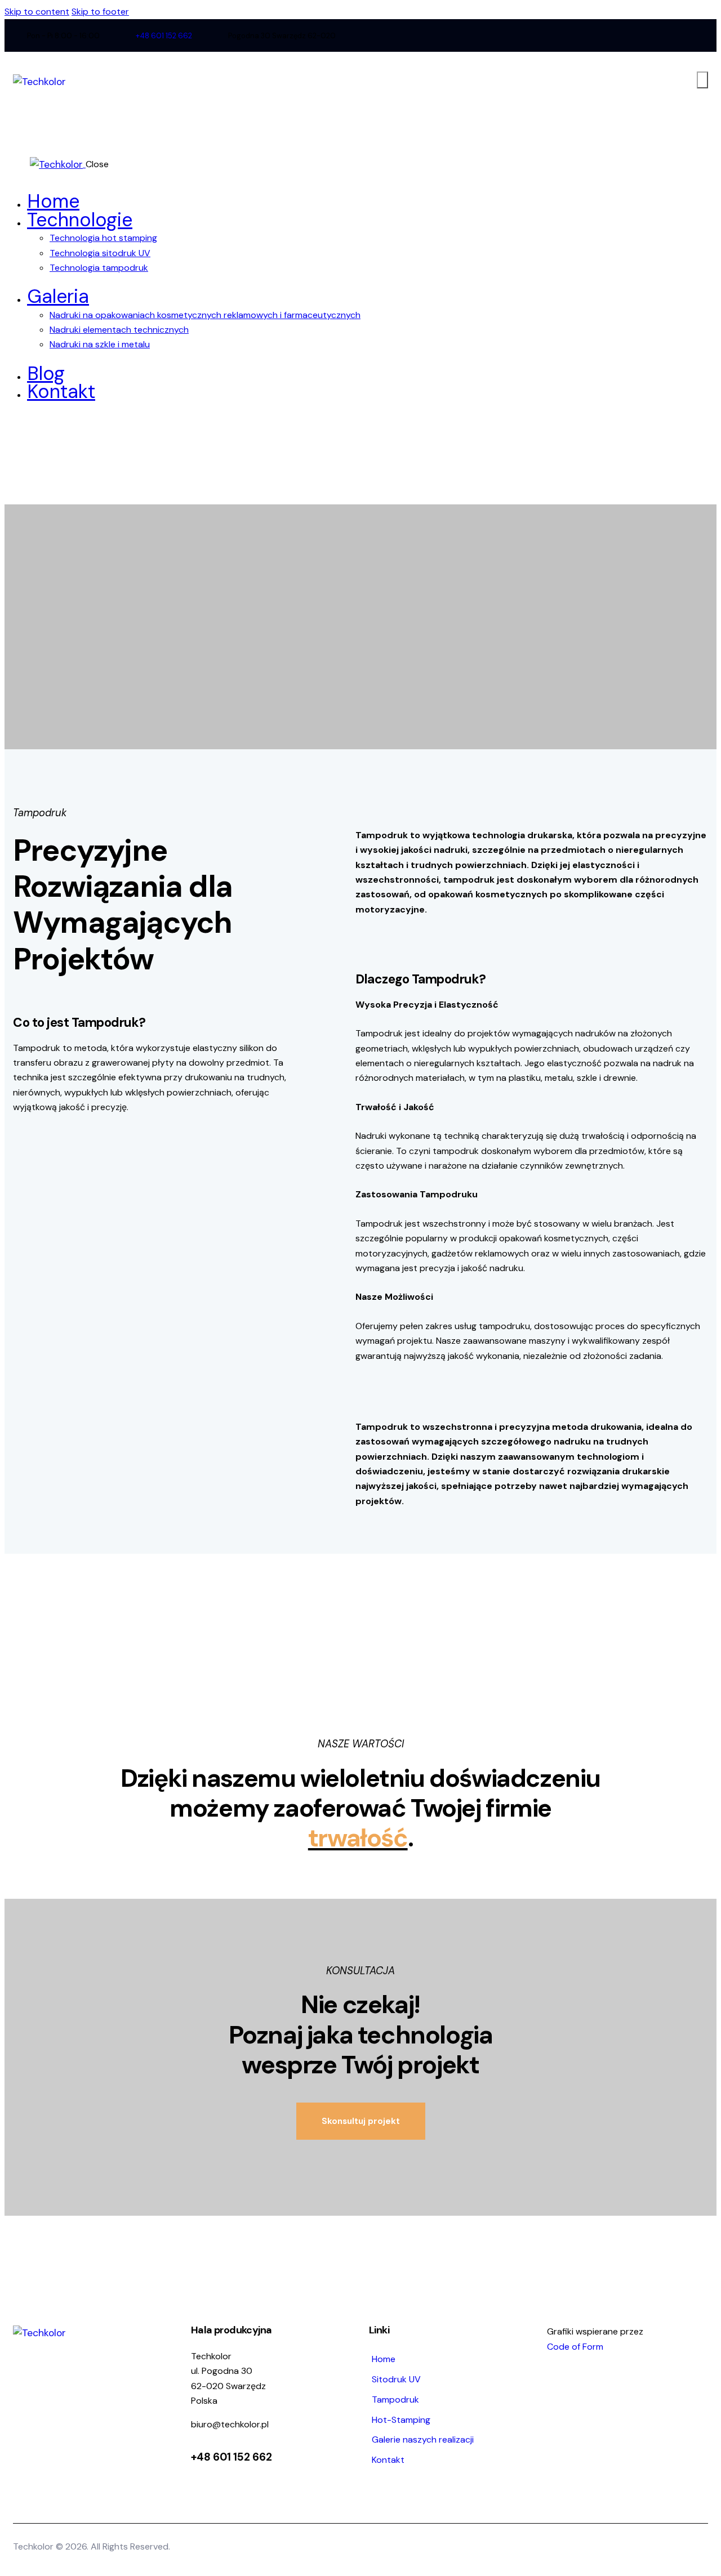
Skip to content (37, 12)
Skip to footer (100, 12)
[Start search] (702, 80)
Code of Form (575, 2347)
